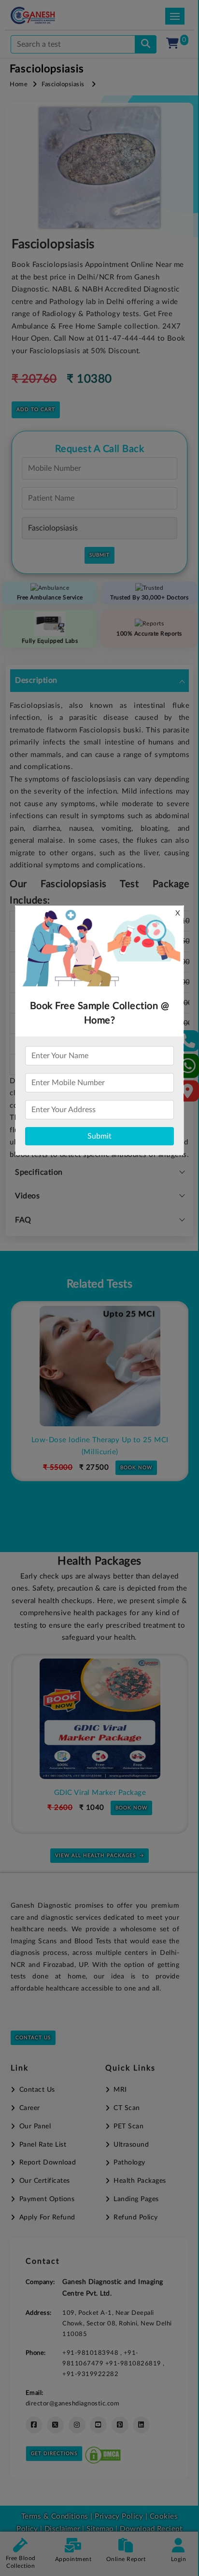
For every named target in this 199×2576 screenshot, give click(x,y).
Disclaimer (62, 2529)
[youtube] (98, 2425)
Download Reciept (151, 2529)
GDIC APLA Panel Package (109, 1793)
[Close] (147, 58)
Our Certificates (45, 2181)
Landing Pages (136, 2199)
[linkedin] (141, 2425)
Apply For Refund (47, 2217)
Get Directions (54, 2454)
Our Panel (35, 2126)
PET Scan (128, 2126)
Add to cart (36, 410)
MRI (120, 2090)
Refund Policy (136, 2217)
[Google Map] (188, 1094)
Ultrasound (131, 2145)
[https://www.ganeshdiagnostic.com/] (46, 15)
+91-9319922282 (90, 2374)
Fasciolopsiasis (63, 85)
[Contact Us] (188, 1044)
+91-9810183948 (91, 2353)
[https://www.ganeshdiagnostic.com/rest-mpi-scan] (105, 1366)
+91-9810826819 (134, 2364)
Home (19, 85)
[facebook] (34, 2425)
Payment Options (47, 2199)
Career (30, 2108)
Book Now (142, 1455)
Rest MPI (105, 1440)
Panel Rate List (43, 2145)
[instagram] (77, 2425)
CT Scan (127, 2108)
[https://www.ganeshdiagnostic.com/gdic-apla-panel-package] (109, 1719)
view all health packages (95, 1856)
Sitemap (100, 2529)
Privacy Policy (118, 2516)
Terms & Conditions (55, 2516)
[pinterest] (120, 2425)
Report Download (48, 2163)
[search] (146, 44)
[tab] (99, 681)
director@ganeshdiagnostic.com (73, 2403)
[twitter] (55, 2425)
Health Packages (140, 2181)
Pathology (129, 2163)
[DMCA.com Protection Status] (103, 2453)
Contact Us (33, 2038)
